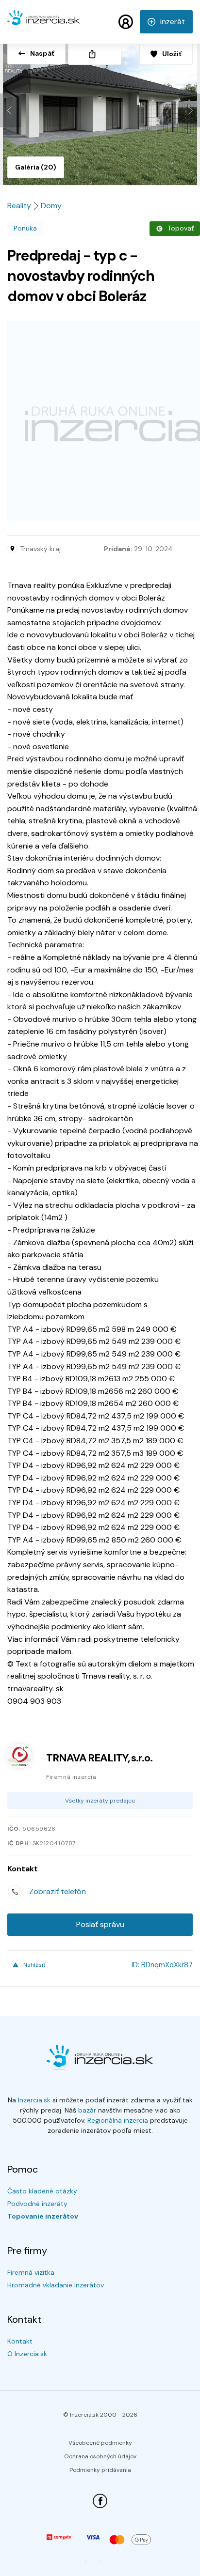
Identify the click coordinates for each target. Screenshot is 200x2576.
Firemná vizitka (31, 2272)
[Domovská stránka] (44, 23)
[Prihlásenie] (126, 22)
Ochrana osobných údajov (100, 2456)
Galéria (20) (36, 167)
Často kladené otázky (42, 2191)
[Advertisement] (100, 421)
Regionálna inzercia (118, 2120)
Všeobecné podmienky (100, 2443)
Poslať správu (100, 1924)
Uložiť (172, 54)
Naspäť (42, 53)
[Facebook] (100, 2501)
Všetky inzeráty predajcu (100, 1801)
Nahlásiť (34, 1965)
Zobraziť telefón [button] (58, 1891)
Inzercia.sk (34, 2100)
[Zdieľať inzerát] (95, 54)
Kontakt (20, 2341)
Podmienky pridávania (100, 2470)
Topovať (181, 228)
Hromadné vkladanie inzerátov (56, 2285)
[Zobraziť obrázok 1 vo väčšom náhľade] (100, 111)
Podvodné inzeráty (37, 2204)
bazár (87, 2110)
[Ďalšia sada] (189, 110)
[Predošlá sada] (11, 110)
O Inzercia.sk (27, 2354)
